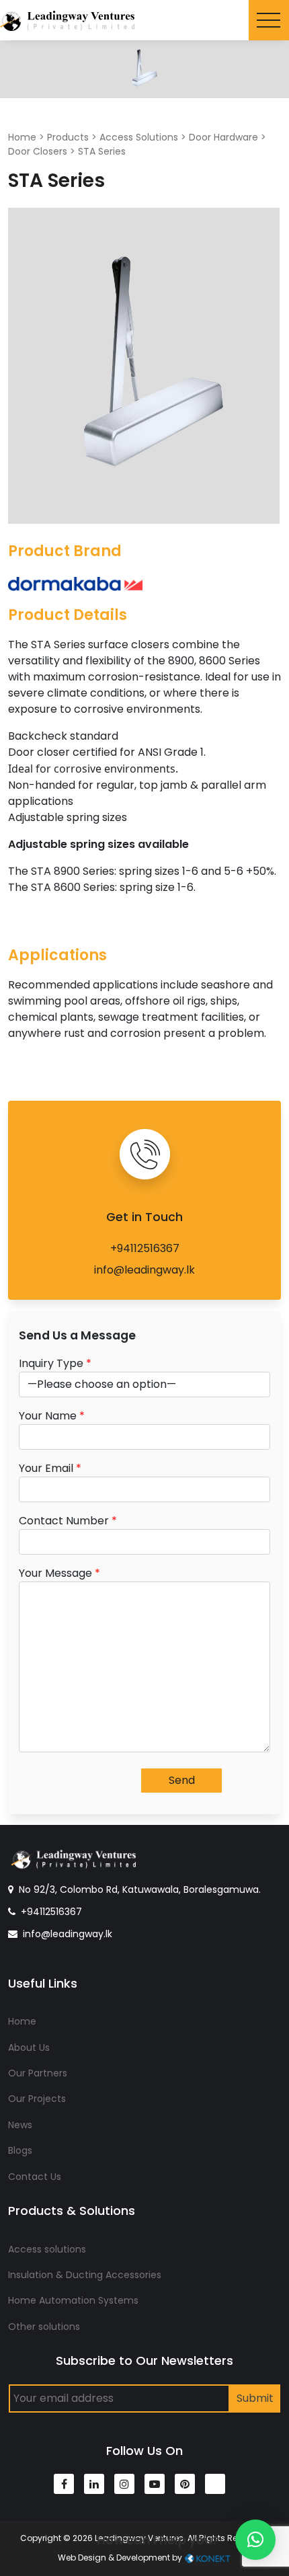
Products (68, 137)
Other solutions (44, 2327)
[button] (255, 2540)
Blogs (20, 2150)
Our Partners (38, 2073)
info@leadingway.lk (144, 1270)
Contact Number (68, 1521)
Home (22, 137)
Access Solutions (139, 137)
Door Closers (38, 151)
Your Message (59, 1573)
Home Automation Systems (73, 2300)
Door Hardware (223, 137)
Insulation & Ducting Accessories (85, 2275)
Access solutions (47, 2249)
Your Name (52, 1416)
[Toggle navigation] (269, 20)
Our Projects (37, 2099)
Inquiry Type (55, 1363)
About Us (29, 2047)
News (20, 2125)
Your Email (50, 1468)
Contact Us (35, 2177)
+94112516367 (145, 1248)
